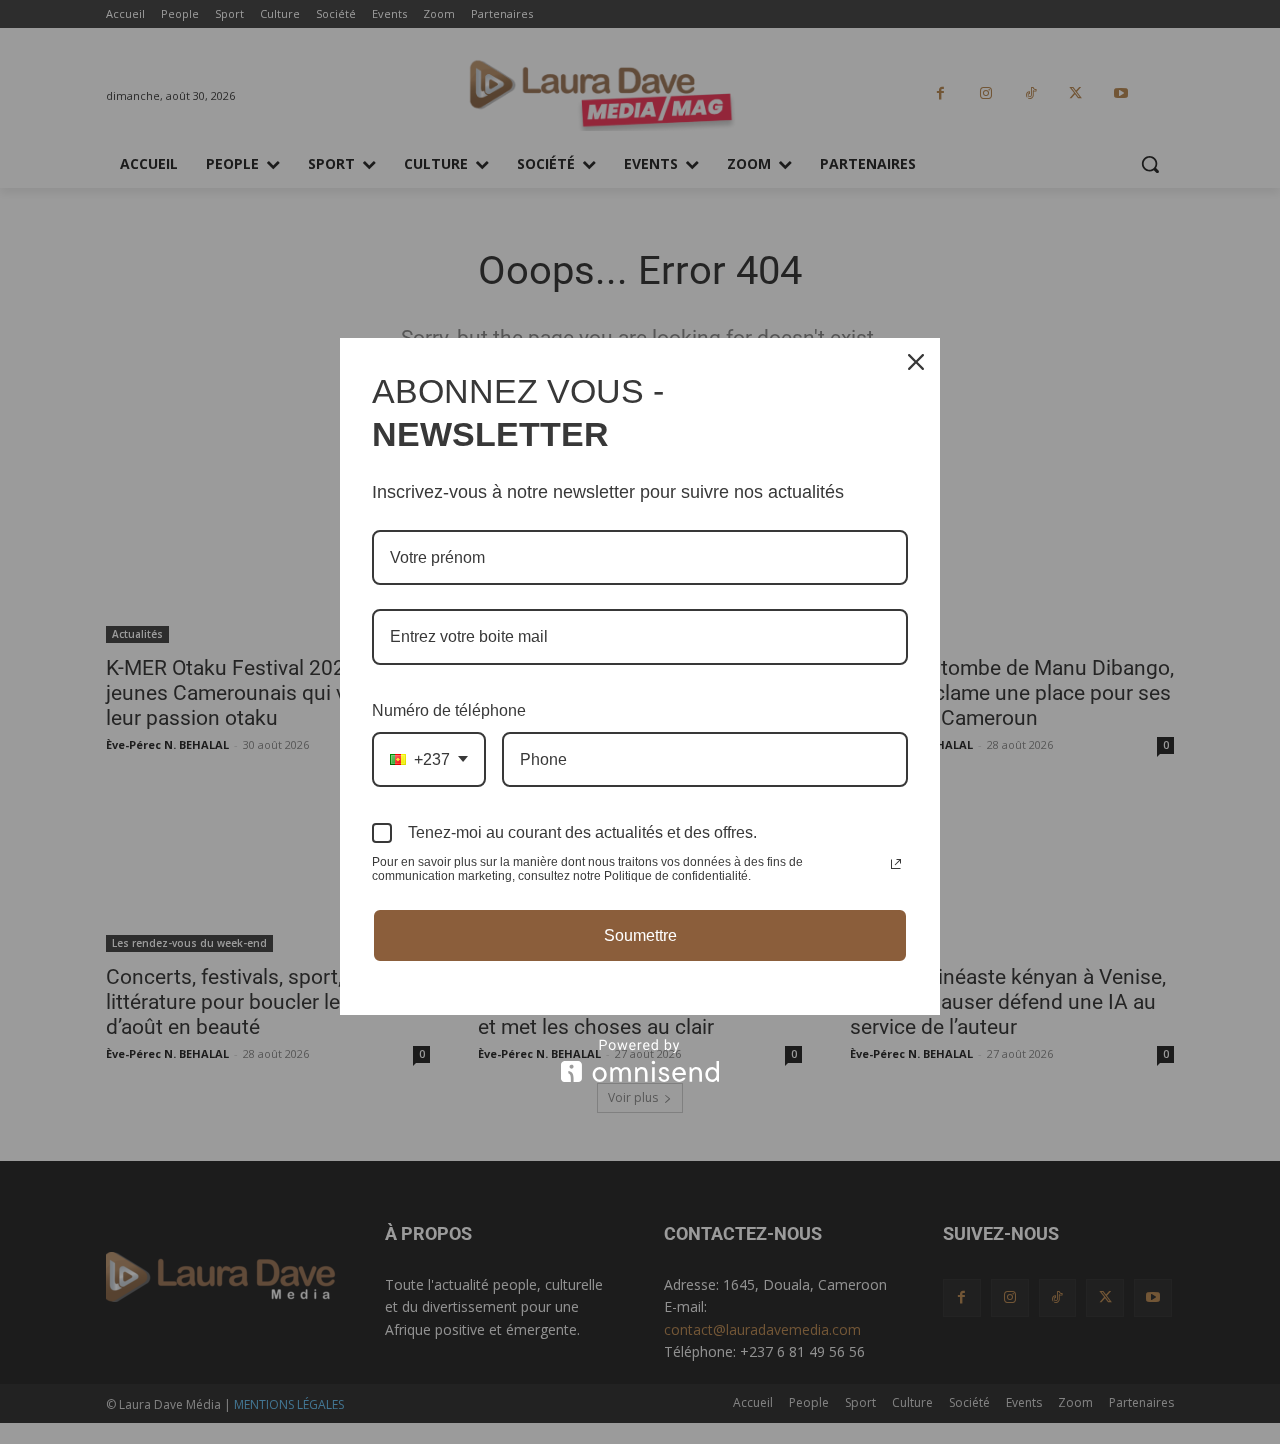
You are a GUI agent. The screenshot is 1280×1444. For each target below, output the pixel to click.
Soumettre (640, 935)
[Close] (916, 362)
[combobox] (429, 759)
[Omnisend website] (640, 1060)
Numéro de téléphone (449, 710)
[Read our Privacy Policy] (896, 864)
